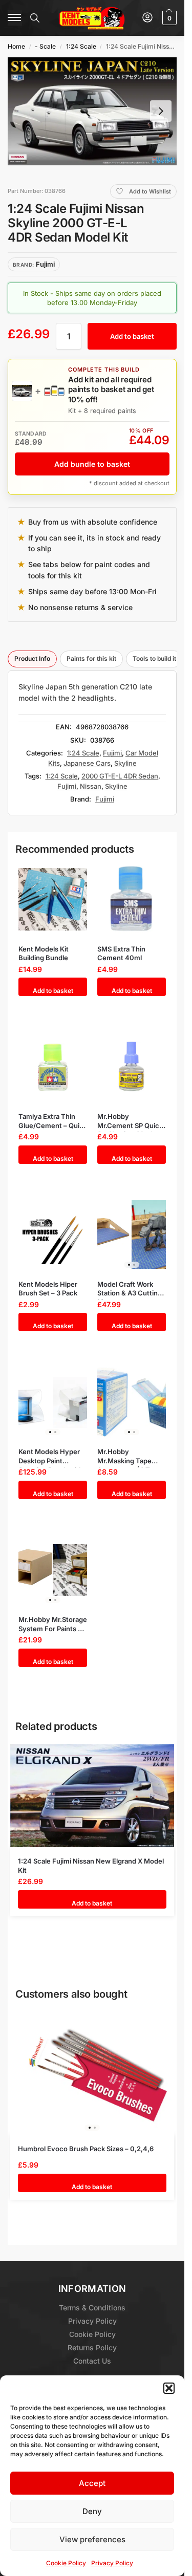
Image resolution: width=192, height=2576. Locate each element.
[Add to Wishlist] (70, 875)
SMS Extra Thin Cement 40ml (121, 954)
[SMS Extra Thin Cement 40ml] (132, 900)
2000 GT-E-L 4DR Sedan (120, 776)
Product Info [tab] (32, 658)
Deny (92, 2511)
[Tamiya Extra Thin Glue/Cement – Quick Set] (53, 1067)
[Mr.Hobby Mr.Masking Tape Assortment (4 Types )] (132, 1402)
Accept (92, 2483)
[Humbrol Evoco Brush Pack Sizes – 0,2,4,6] (92, 2073)
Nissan (91, 786)
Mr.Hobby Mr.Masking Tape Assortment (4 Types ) (131, 1456)
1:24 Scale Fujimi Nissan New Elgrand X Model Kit (91, 1866)
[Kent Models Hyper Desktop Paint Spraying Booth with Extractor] (53, 1402)
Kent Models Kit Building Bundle (44, 954)
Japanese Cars (87, 763)
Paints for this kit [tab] (91, 658)
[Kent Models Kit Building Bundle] (53, 900)
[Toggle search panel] (35, 18)
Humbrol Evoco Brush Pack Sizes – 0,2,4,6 (86, 2149)
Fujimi (112, 753)
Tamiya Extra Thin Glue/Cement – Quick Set (53, 1121)
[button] (169, 2388)
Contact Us (92, 2361)
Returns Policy (92, 2347)
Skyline (125, 763)
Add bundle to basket (92, 464)
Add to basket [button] (53, 991)
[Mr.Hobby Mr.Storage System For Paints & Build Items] (53, 1570)
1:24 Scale (81, 46)
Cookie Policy (66, 2563)
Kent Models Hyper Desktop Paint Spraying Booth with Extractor (51, 1456)
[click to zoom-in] (92, 111)
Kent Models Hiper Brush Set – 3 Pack (48, 1289)
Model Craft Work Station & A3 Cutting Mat (130, 1289)
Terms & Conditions (92, 2308)
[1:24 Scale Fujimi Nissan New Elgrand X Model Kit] (92, 1796)
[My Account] (147, 18)
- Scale (45, 46)
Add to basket (132, 336)
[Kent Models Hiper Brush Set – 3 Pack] (53, 1235)
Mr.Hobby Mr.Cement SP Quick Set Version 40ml (130, 1121)
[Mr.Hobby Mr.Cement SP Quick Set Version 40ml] (132, 1067)
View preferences (92, 2539)
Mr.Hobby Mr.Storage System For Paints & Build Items (53, 1624)
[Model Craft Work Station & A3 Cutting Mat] (132, 1235)
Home (16, 46)
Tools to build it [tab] (154, 658)
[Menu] (15, 18)
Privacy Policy (112, 2563)
